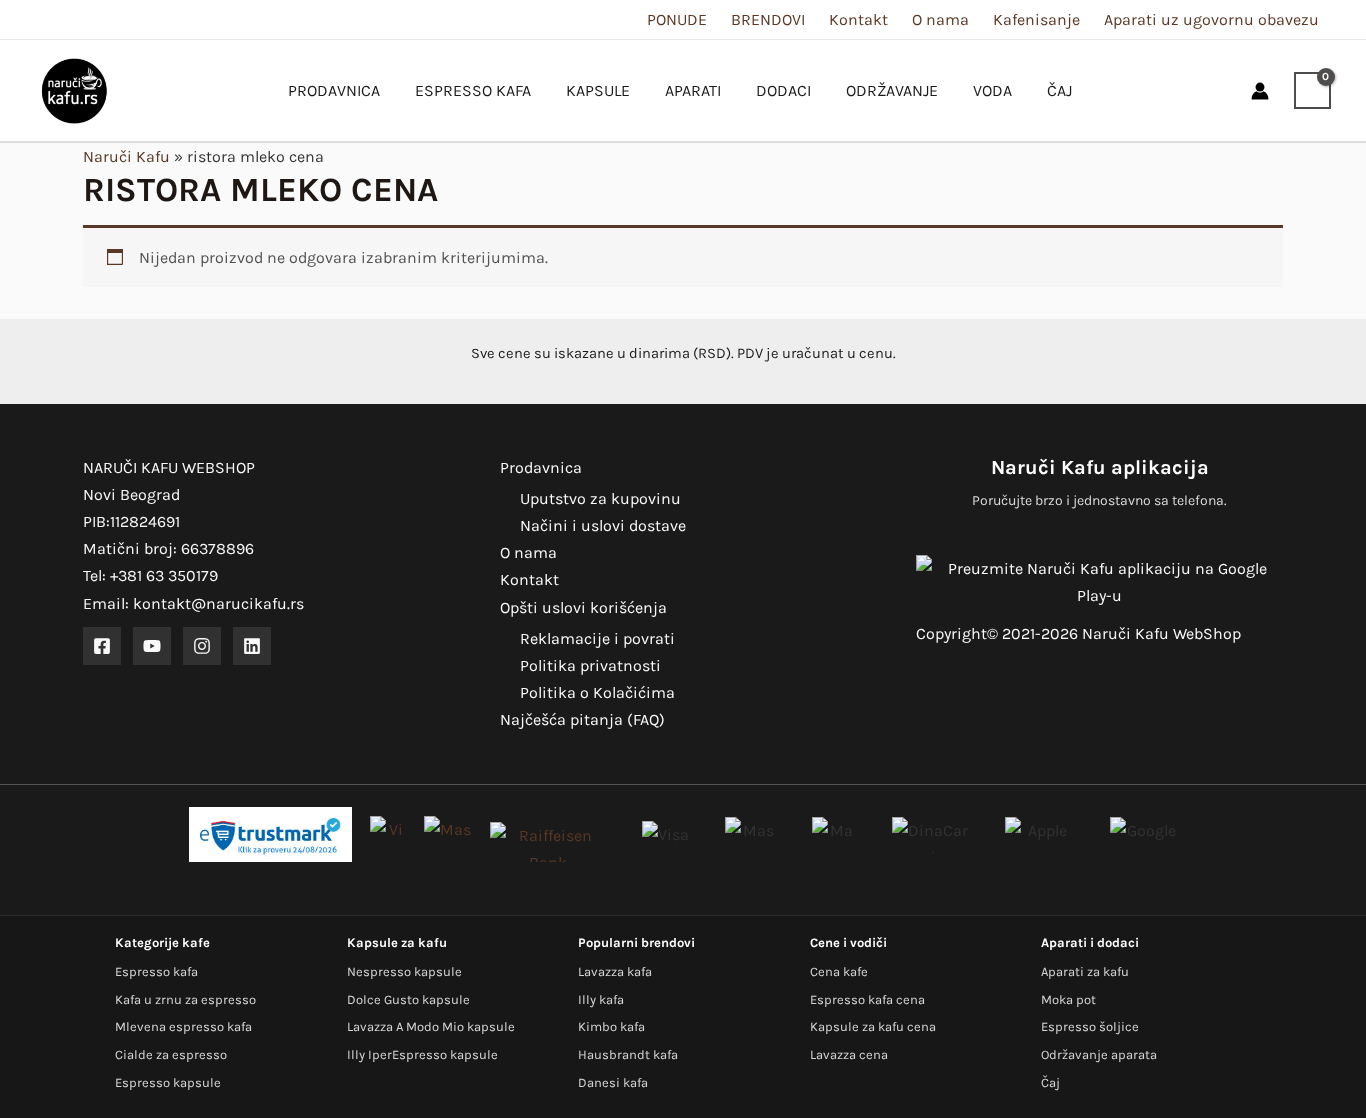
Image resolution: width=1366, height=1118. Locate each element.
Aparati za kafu (1085, 971)
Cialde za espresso (171, 1054)
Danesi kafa (613, 1082)
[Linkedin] (252, 646)
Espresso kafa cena (867, 999)
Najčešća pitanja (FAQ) (582, 719)
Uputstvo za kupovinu (600, 498)
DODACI (783, 90)
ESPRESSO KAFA (473, 90)
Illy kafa (601, 999)
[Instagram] (202, 646)
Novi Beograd (131, 494)
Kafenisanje (1036, 19)
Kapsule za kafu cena (873, 1026)
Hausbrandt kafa (628, 1054)
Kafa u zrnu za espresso (185, 999)
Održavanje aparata (1099, 1054)
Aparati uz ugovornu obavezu (1211, 19)
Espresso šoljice (1090, 1026)
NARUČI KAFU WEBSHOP (169, 467)
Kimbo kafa (611, 1026)
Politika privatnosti (590, 665)
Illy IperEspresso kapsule (422, 1054)
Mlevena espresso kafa (183, 1026)
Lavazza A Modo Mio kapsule (431, 1026)
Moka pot (1068, 999)
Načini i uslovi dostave (603, 525)
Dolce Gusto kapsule (408, 999)
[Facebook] (102, 646)
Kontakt (858, 19)
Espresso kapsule (168, 1082)
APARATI (693, 90)
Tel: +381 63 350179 (150, 575)
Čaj (1050, 1082)
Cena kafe (839, 971)
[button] (1218, 90)
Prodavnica (541, 467)
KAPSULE (598, 90)
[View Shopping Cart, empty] (1312, 91)
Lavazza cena (849, 1054)
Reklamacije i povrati (597, 638)
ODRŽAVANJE (892, 90)
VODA (992, 90)
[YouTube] (152, 646)
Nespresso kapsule (404, 971)
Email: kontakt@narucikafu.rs (193, 603)
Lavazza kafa (615, 971)
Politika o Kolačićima (597, 692)
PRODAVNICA (334, 90)
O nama (940, 19)
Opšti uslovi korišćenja (583, 607)
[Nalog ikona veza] (1260, 91)
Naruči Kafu (126, 156)
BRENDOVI (768, 19)
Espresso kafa (156, 971)
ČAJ (1059, 90)
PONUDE (677, 19)
